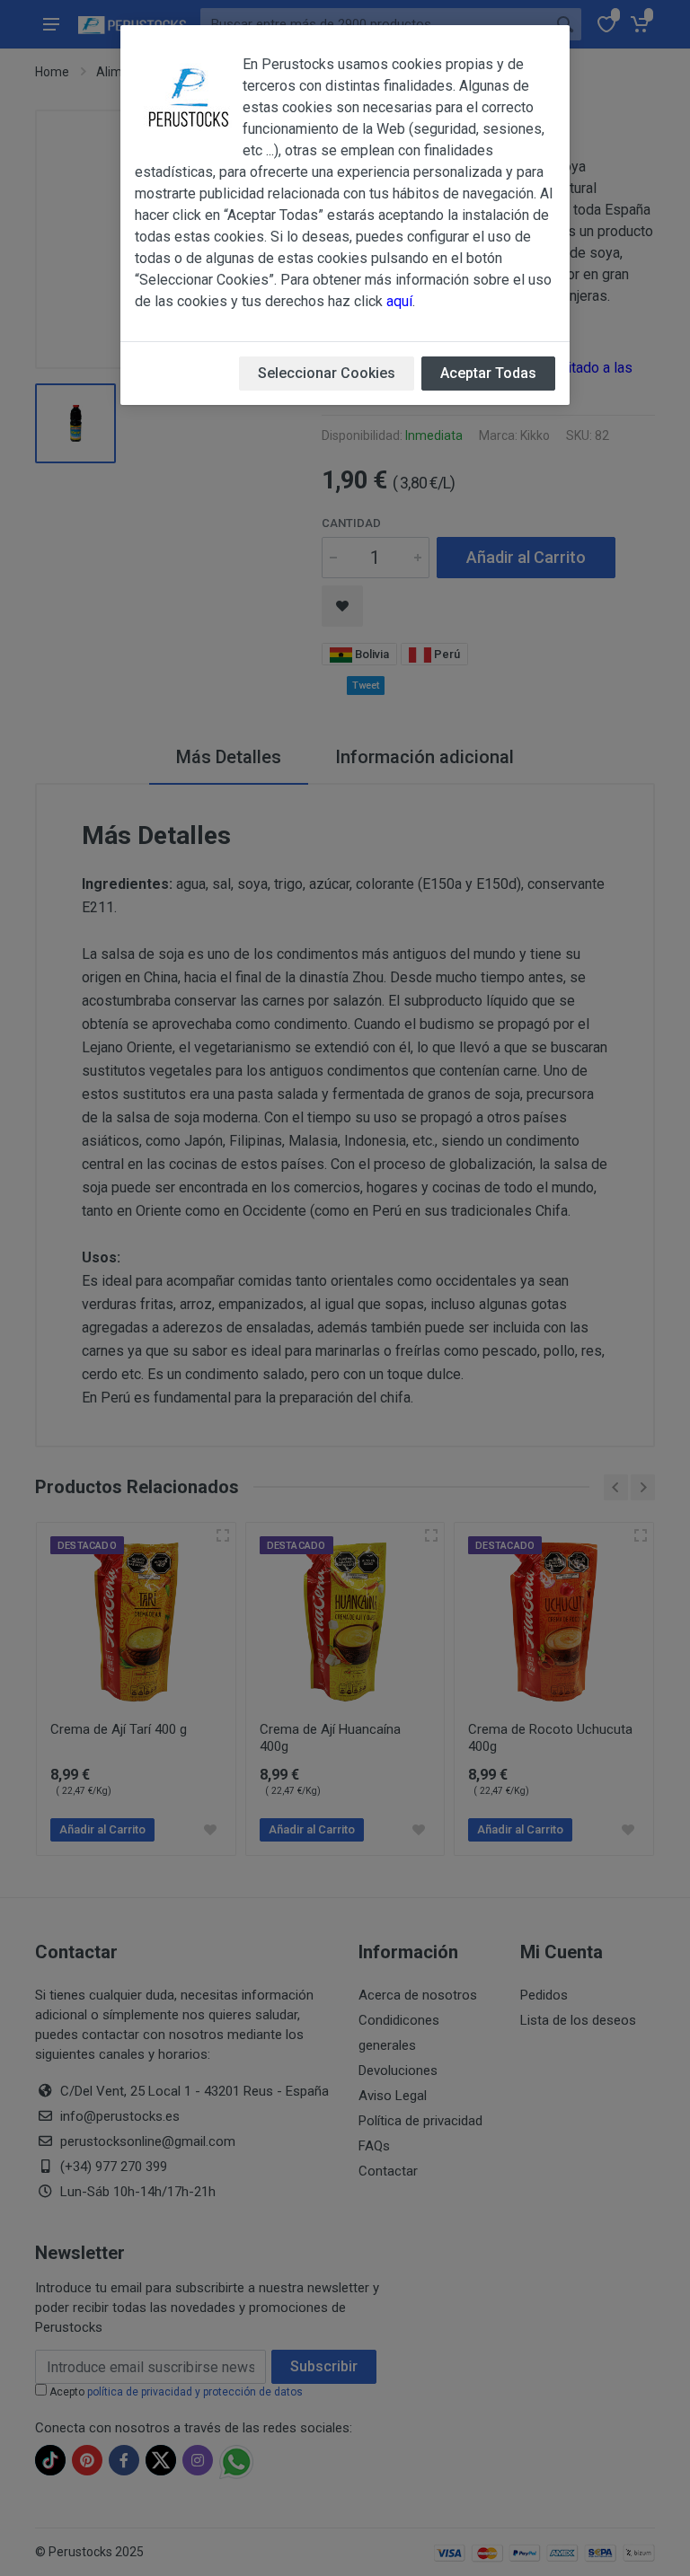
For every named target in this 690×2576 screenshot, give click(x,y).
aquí (399, 301)
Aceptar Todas (488, 373)
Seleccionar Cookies (327, 373)
